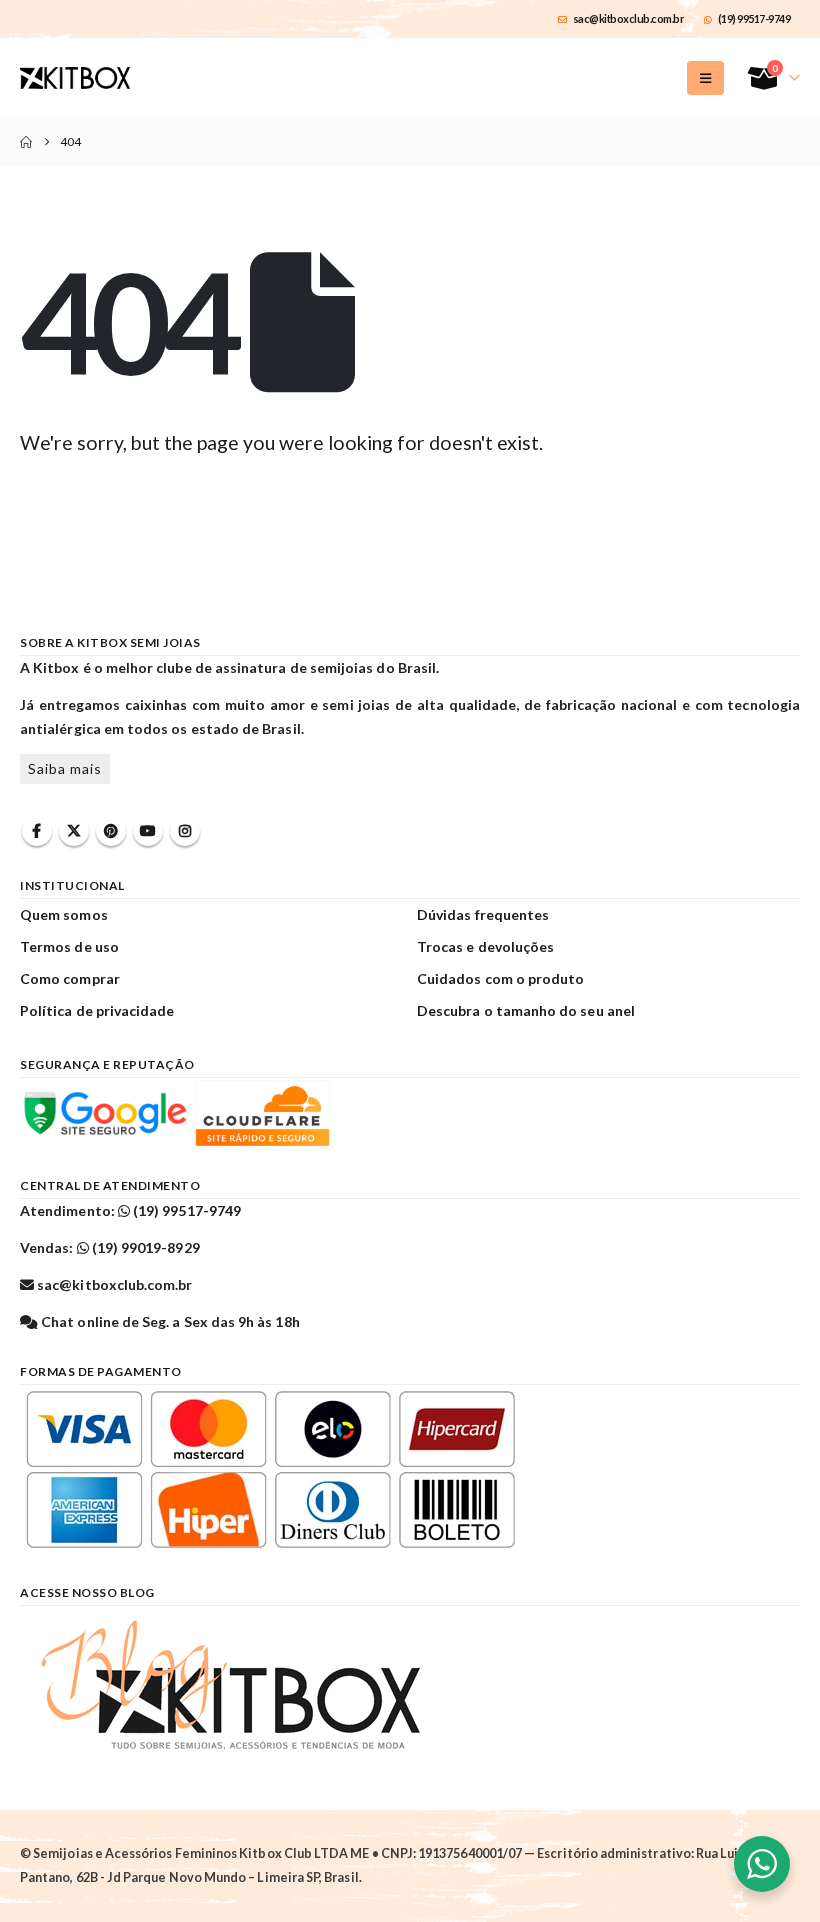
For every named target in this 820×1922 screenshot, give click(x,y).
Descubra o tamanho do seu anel (526, 1010)
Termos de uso (69, 946)
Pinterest (111, 831)
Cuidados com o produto (500, 978)
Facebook (37, 831)
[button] (705, 78)
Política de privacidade (97, 1010)
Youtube (148, 831)
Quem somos (64, 914)
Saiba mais (65, 768)
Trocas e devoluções (485, 946)
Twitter (74, 831)
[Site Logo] (75, 78)
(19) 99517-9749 (754, 18)
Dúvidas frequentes (483, 914)
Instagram (185, 831)
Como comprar (70, 978)
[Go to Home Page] (26, 142)
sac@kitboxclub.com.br (629, 18)
